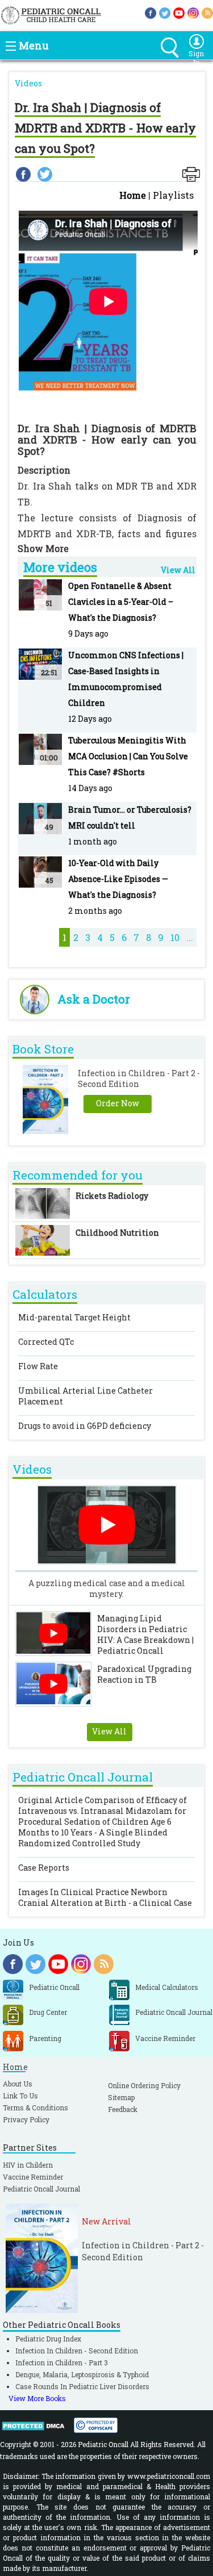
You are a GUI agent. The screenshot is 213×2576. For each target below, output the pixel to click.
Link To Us (20, 2096)
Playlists (173, 195)
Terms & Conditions (35, 2107)
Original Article (103, 1822)
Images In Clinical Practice (105, 1897)
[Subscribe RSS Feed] (207, 12)
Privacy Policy (26, 2119)
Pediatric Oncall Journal (41, 2189)
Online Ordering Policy (144, 2085)
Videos (28, 83)
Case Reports (44, 1868)
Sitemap (121, 2097)
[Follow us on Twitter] (165, 12)
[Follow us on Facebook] (151, 12)
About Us (18, 2084)
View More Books (37, 2398)
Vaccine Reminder (33, 2177)
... (190, 937)
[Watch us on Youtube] (179, 12)
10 (175, 937)
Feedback (123, 2109)
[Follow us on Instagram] (193, 12)
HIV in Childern (28, 2165)
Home (133, 195)
